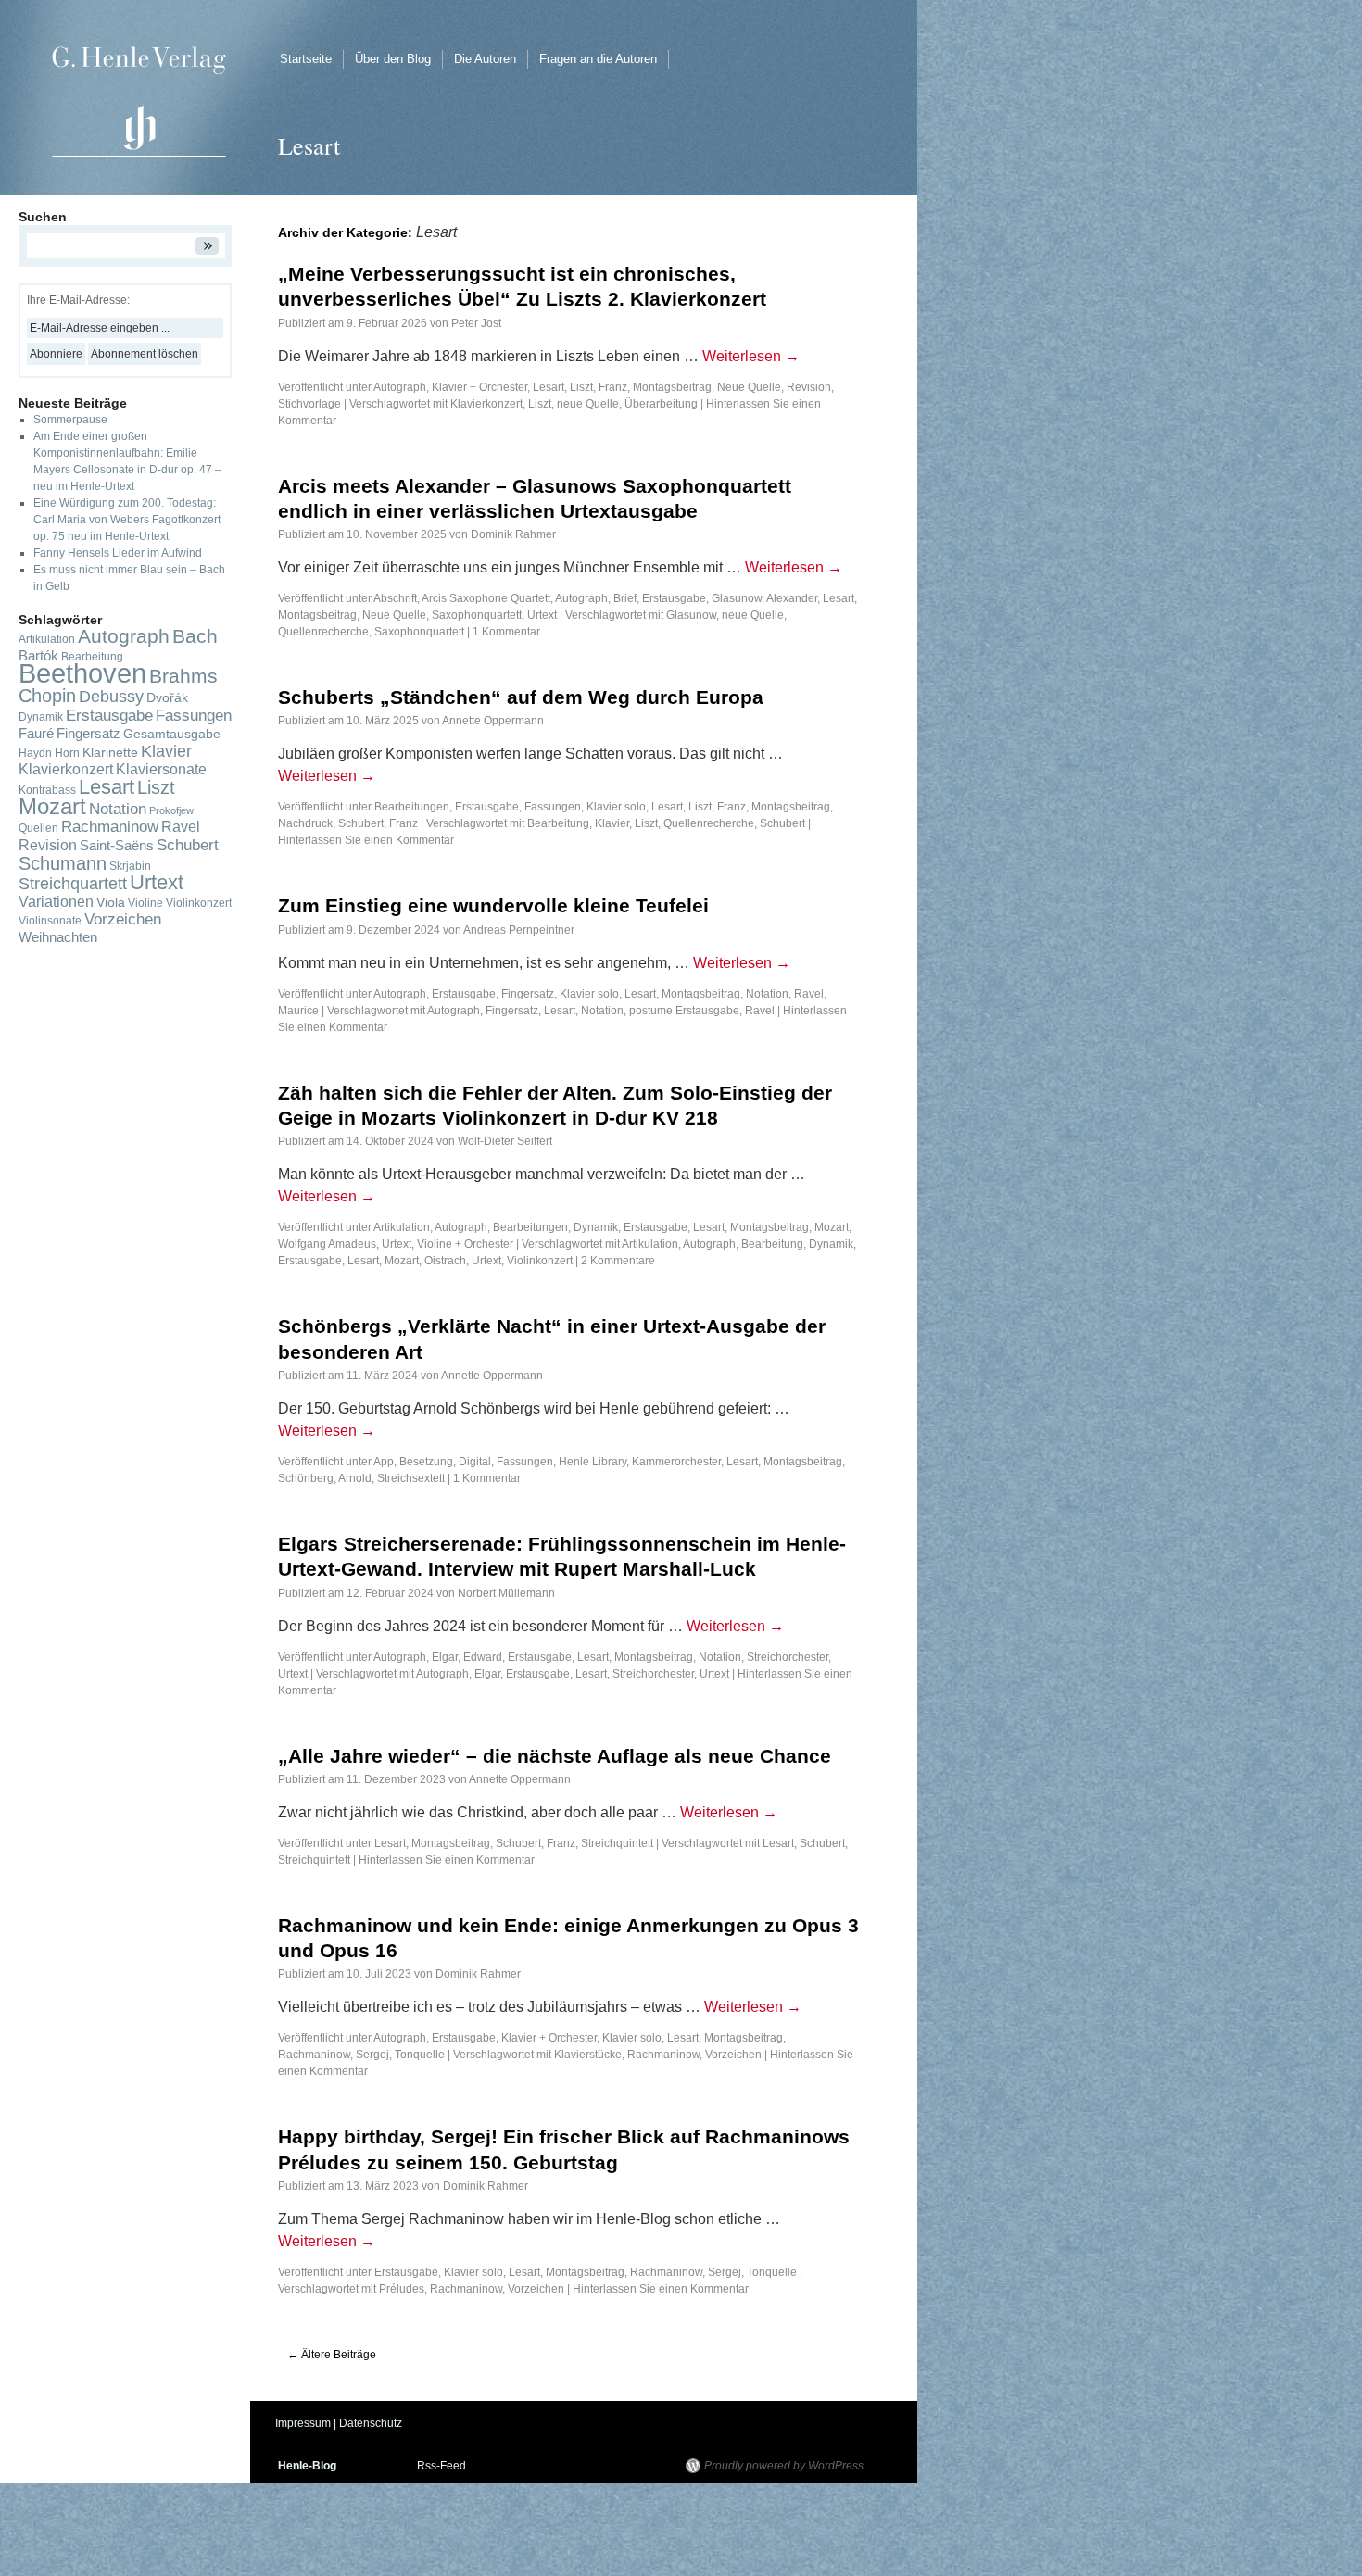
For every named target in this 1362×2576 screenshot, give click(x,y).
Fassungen (553, 807)
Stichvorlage (309, 404)
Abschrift (395, 598)
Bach (195, 636)
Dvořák (167, 698)
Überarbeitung (661, 404)
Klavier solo (616, 807)
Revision (809, 387)
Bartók (38, 656)
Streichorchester (788, 1657)
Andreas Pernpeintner (519, 930)
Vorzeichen (733, 2055)
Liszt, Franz (599, 387)
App (384, 1462)
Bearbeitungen (412, 807)
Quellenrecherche (323, 632)
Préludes (402, 2289)
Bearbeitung (558, 823)
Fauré (36, 734)
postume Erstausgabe (684, 1011)
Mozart (402, 1261)
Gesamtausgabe (172, 734)
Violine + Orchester (465, 1244)
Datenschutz (371, 2423)
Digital (475, 1462)
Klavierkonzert (486, 404)
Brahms (183, 676)
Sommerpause (70, 420)
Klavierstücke (588, 2055)
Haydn (35, 753)
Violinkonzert (540, 1261)
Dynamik (596, 1227)
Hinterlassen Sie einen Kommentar (366, 840)
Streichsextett (411, 1478)
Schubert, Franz (378, 823)
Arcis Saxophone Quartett (486, 598)
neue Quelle (588, 404)
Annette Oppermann (493, 721)
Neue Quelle (749, 387)
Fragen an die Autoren (598, 59)
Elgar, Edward (467, 1657)
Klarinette (110, 753)
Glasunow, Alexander (764, 598)
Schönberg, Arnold (325, 1478)
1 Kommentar (506, 632)
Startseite (306, 59)
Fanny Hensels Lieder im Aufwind (118, 553)
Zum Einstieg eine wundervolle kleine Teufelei (493, 905)
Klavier (612, 823)
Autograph (400, 387)
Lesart (549, 387)
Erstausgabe (674, 598)
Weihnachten (58, 937)
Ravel (760, 1011)
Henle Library (593, 1462)
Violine (145, 903)
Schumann (63, 863)
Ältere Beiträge (332, 2355)
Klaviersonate (161, 769)
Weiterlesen (751, 356)
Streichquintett (617, 1843)
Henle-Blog (307, 2466)
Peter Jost (476, 323)
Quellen (38, 828)
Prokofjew (171, 810)
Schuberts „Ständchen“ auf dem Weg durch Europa (521, 697)
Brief (625, 598)
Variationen (56, 902)
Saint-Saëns (117, 846)
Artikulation (402, 1227)
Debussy (111, 697)
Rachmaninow (663, 2055)
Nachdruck (305, 823)
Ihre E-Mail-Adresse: (78, 300)
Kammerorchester (676, 1462)
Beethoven (82, 673)
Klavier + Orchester (479, 387)
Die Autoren (485, 59)
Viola (111, 903)
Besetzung (426, 1462)
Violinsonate (50, 921)
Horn (67, 753)
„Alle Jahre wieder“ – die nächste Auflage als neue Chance (555, 1756)
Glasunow (691, 615)
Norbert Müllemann (506, 1593)
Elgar (487, 1674)
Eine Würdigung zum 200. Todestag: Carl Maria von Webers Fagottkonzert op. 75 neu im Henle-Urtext (127, 520)
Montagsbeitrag (672, 387)
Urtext (542, 615)
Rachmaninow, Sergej (334, 2055)
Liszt (540, 404)
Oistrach (445, 1261)
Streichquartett (73, 884)
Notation (767, 994)
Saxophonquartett (477, 615)
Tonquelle (420, 2055)
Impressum (303, 2423)
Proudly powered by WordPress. (785, 2466)
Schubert (782, 823)
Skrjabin (130, 866)
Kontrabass (47, 790)
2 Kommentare (618, 1261)
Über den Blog (393, 59)
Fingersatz (528, 994)
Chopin (47, 696)
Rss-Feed (441, 2466)
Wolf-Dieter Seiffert (505, 1141)
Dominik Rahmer (513, 534)
